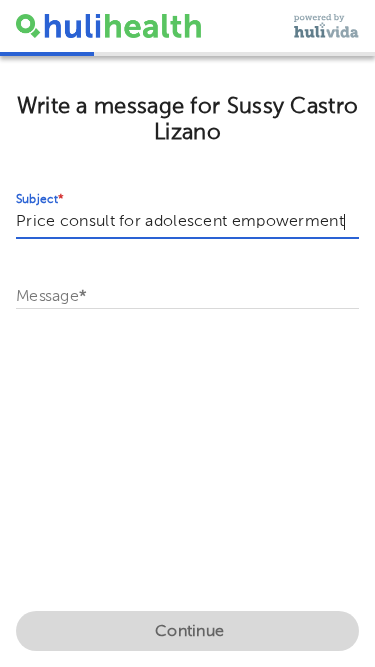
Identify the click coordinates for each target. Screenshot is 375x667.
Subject (40, 200)
